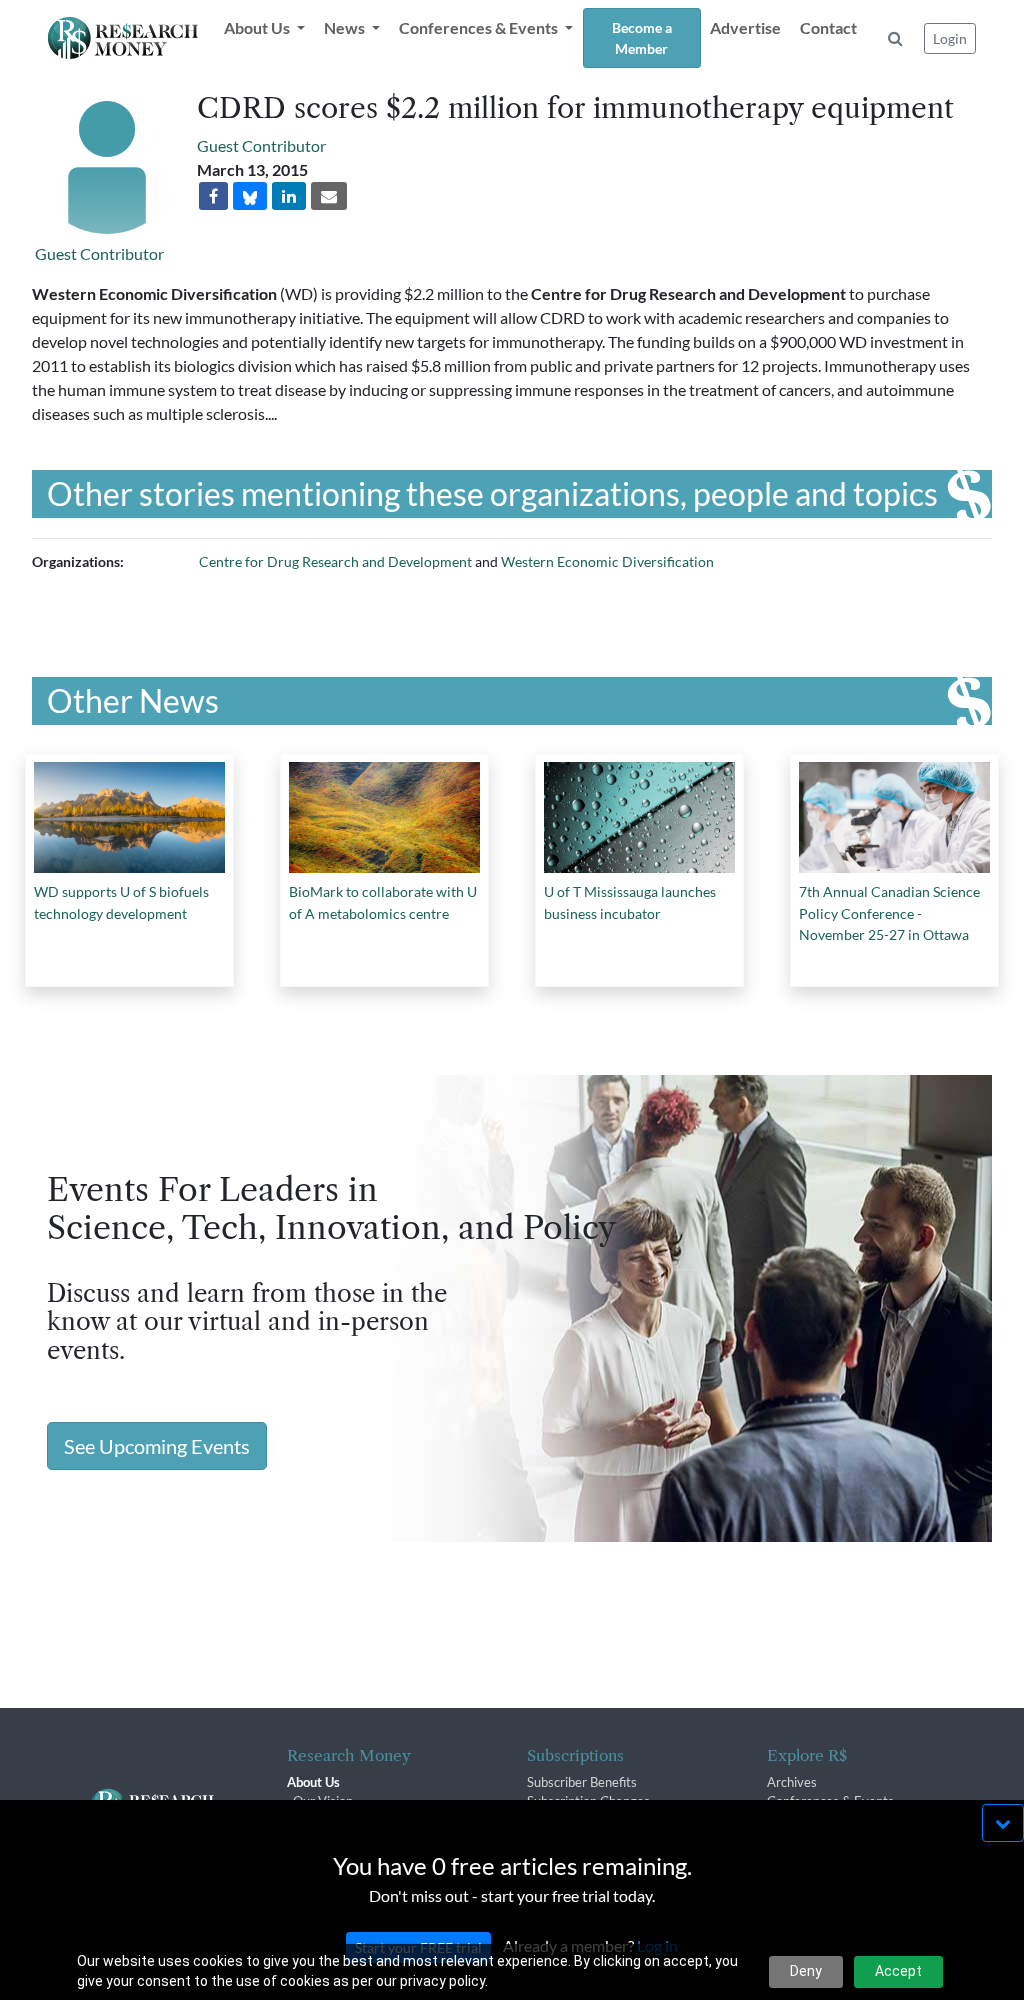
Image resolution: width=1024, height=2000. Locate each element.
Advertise (745, 27)
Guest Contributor (99, 253)
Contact (828, 27)
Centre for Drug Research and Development (335, 561)
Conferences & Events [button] (480, 27)
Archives (792, 1782)
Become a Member (642, 38)
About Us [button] (258, 27)
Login (950, 38)
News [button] (346, 27)
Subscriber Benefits (582, 1782)
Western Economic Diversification (607, 561)
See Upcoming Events (157, 1446)
